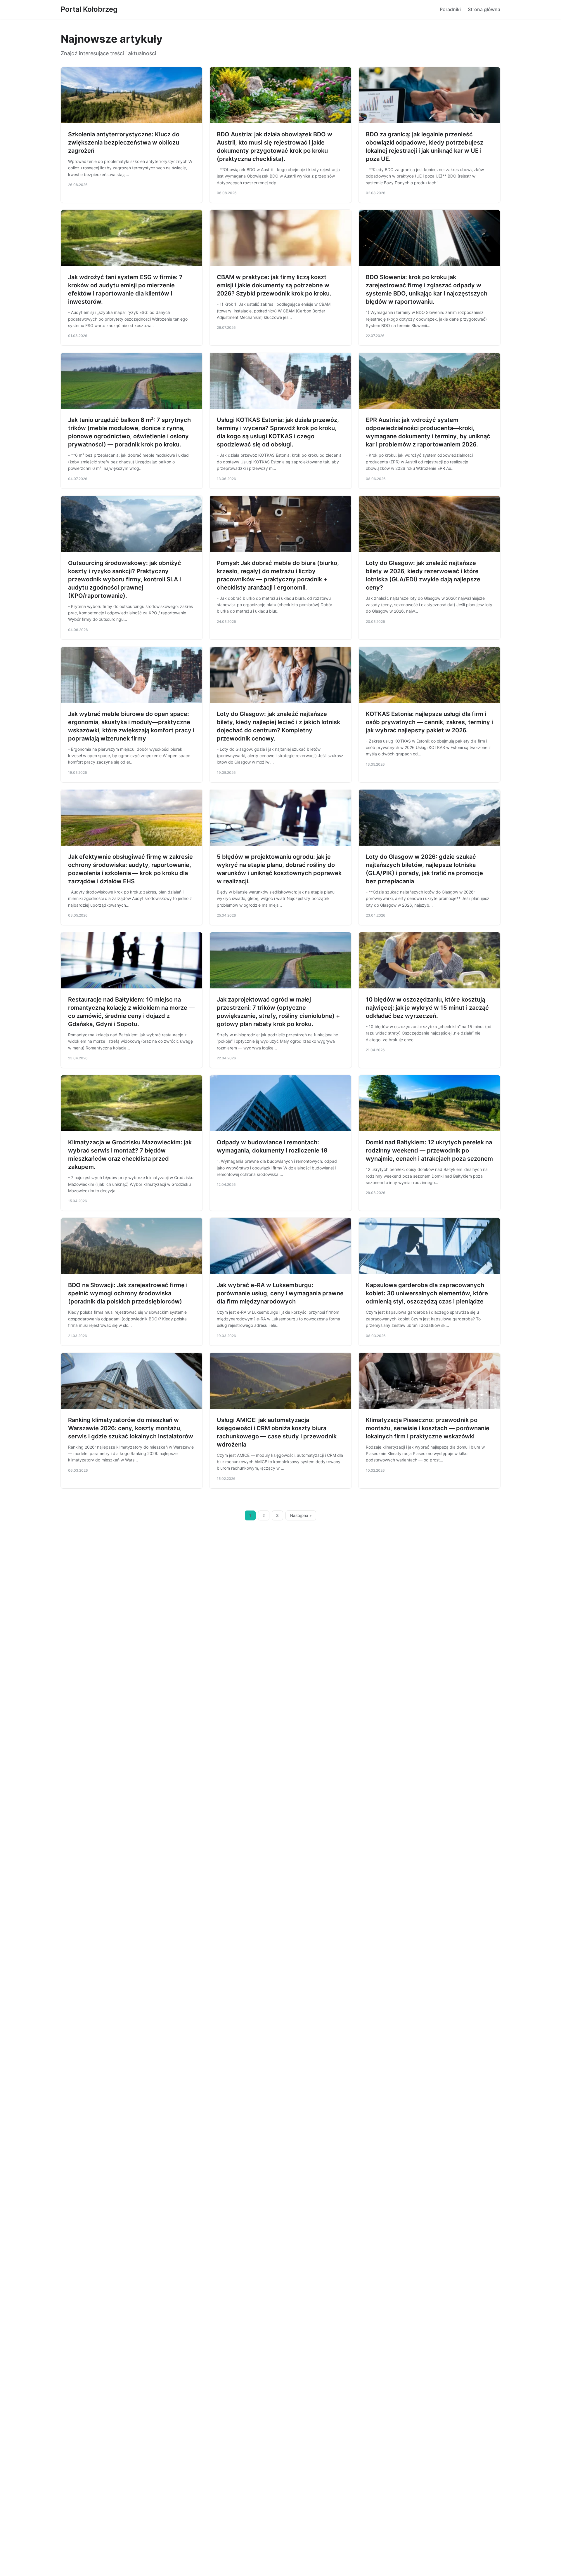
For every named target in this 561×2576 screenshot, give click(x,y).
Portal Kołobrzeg (89, 9)
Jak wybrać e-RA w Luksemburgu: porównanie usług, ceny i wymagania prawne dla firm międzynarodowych (280, 1293)
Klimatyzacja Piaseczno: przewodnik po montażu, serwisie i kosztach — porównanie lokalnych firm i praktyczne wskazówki (428, 1428)
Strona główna (484, 9)
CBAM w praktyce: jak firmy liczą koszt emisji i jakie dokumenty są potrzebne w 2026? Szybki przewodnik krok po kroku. (274, 285)
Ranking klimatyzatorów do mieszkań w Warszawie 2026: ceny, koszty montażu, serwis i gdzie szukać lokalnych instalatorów (131, 1428)
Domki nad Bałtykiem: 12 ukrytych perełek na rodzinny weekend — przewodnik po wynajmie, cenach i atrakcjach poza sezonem (429, 1150)
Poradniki (450, 9)
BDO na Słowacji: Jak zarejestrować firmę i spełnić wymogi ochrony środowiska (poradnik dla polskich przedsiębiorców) (128, 1293)
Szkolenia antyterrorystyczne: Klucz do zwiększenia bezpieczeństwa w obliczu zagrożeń (124, 142)
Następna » (301, 1515)
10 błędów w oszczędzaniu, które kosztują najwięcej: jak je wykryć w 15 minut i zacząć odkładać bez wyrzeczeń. (427, 1008)
